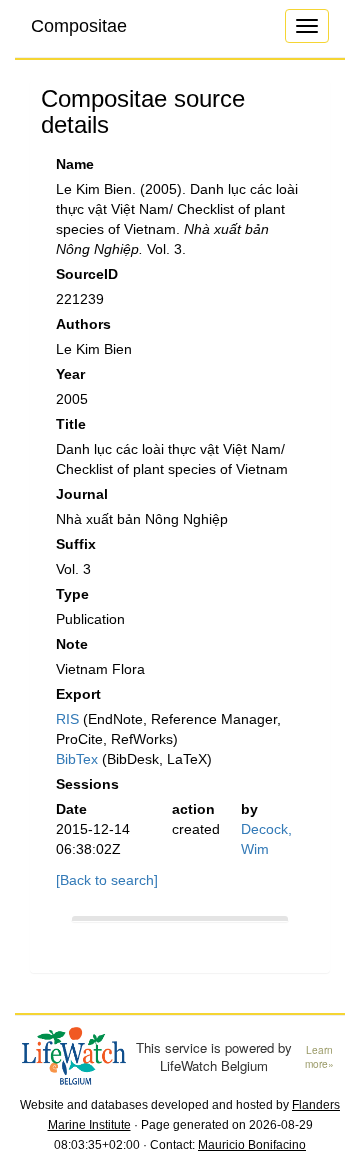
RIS (67, 719)
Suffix (76, 544)
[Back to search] (107, 880)
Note (72, 644)
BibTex (77, 759)
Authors (83, 324)
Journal (82, 494)
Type (72, 594)
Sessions (87, 784)
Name (75, 164)
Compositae (79, 26)
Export (78, 694)
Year (70, 374)
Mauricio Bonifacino (252, 1145)
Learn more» (319, 1057)
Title (71, 424)
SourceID (87, 274)
